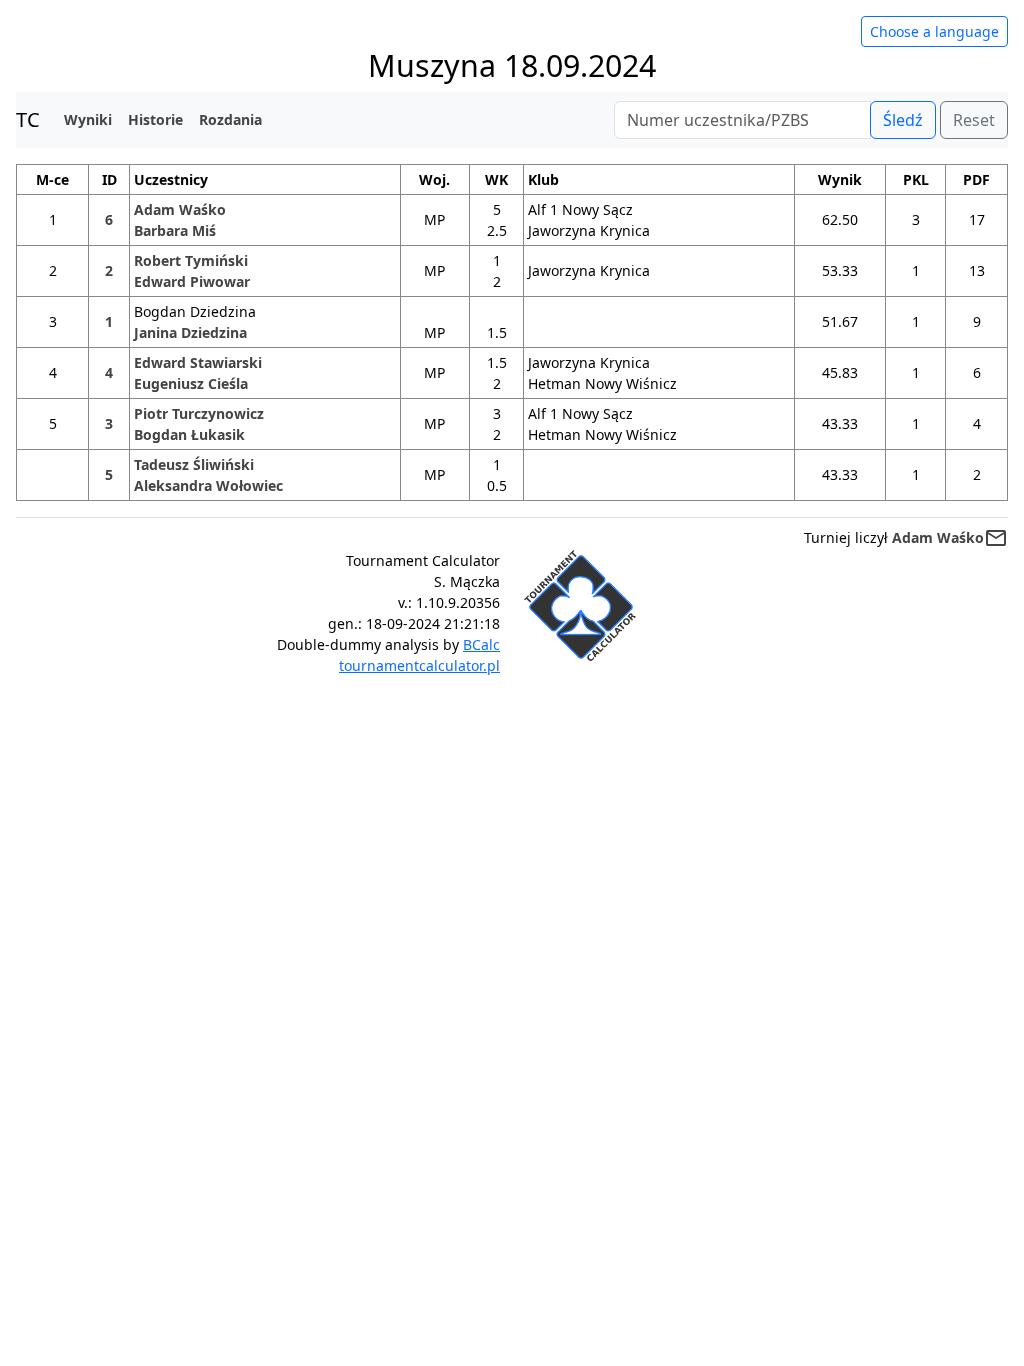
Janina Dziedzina (190, 332)
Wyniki (88, 119)
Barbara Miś (175, 230)
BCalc (481, 644)
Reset (974, 120)
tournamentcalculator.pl (419, 665)
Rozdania (230, 119)
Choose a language (934, 31)
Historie (155, 119)
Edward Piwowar (192, 281)
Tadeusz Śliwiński (194, 464)
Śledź (903, 120)
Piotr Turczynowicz (199, 413)
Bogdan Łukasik (189, 434)
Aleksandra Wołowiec (208, 485)
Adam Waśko (180, 209)
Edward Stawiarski (198, 362)
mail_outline (996, 538)
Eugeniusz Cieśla (191, 383)
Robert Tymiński (191, 260)
